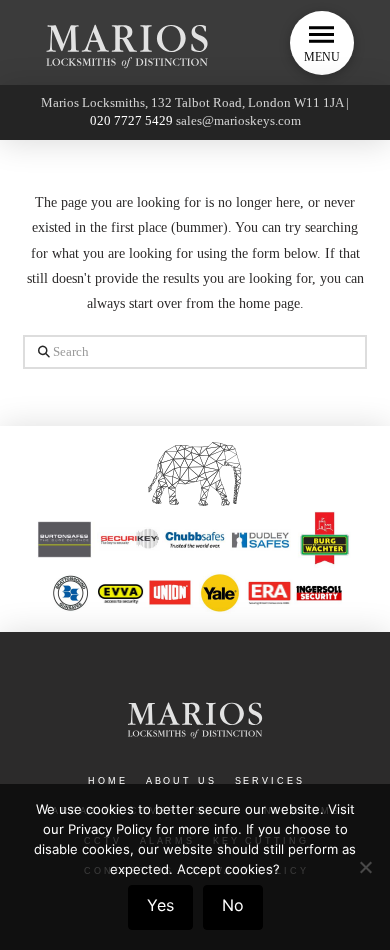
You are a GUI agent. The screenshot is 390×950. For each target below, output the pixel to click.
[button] (322, 43)
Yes (160, 905)
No (233, 905)
